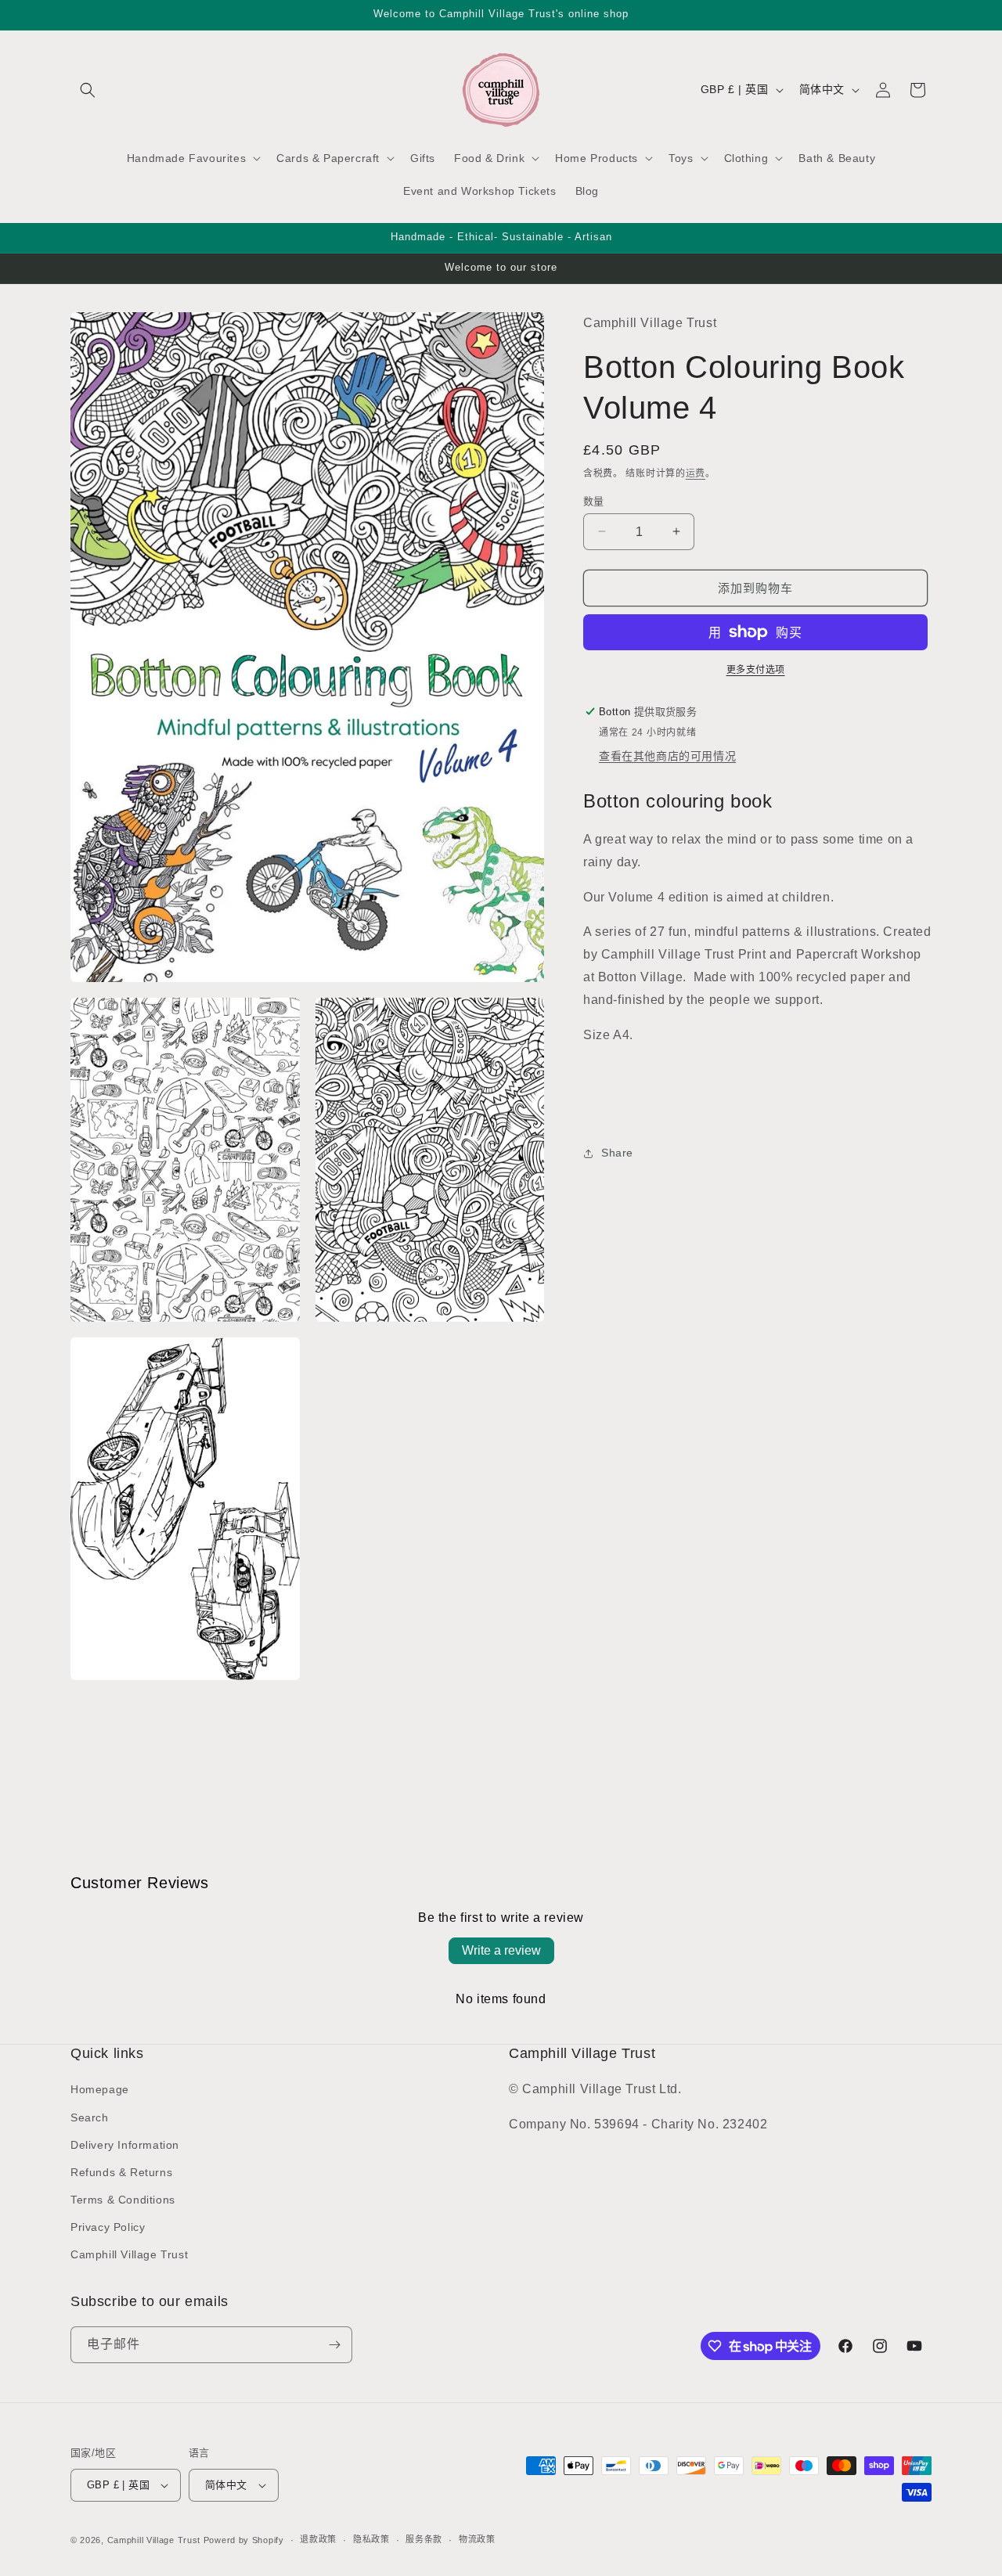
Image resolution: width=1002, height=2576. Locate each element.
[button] (88, 90)
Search (90, 2117)
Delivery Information (125, 2145)
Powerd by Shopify (244, 2540)
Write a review (501, 1950)
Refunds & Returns (121, 2172)
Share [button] (617, 1153)
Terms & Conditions (123, 2200)
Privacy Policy (108, 2227)
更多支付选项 (756, 670)
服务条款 (424, 2539)
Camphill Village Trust (129, 2255)
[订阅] (334, 2345)
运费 (696, 473)
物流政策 (477, 2539)
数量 (594, 500)
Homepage (100, 2089)
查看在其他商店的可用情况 (667, 756)
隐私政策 (371, 2539)
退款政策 (318, 2539)
